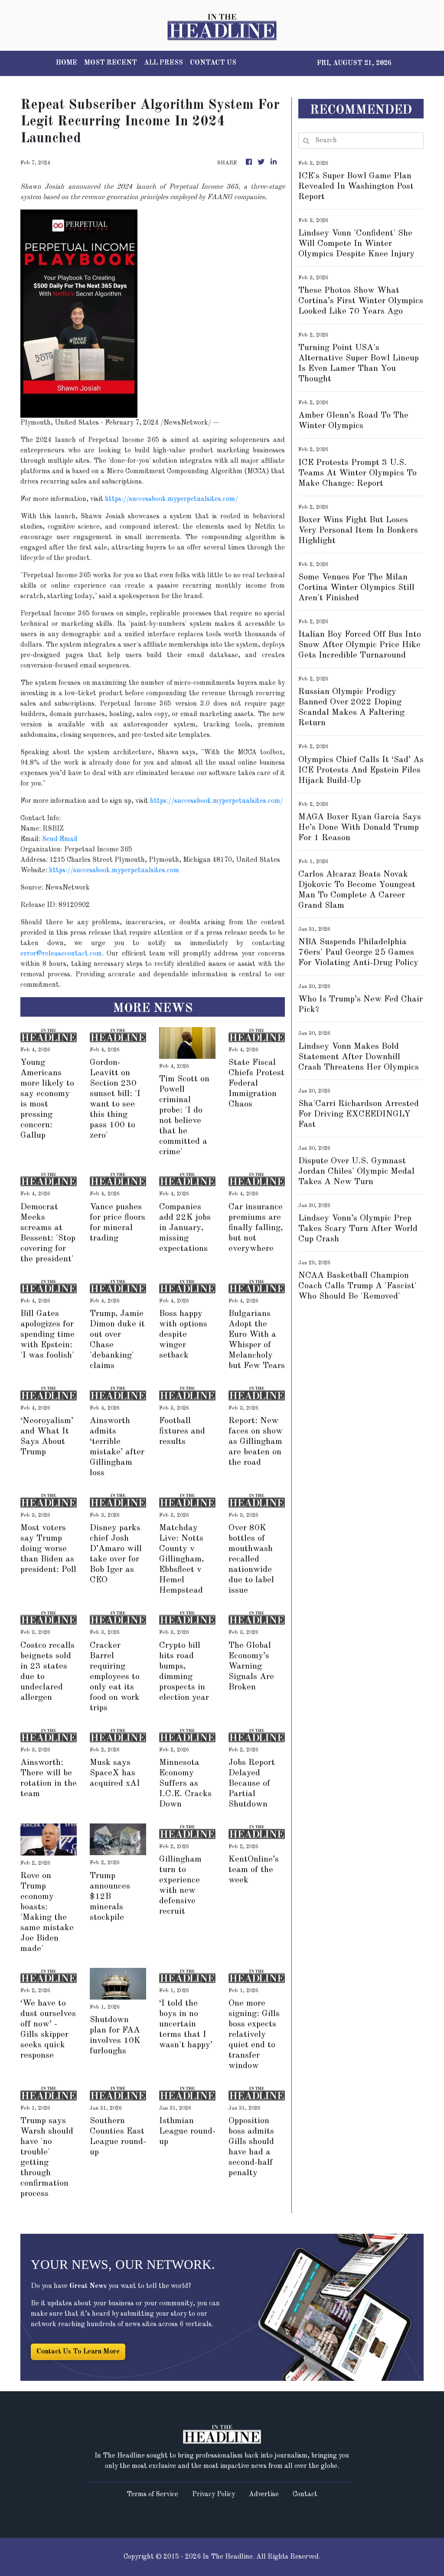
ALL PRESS (163, 63)
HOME (67, 63)
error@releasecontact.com (61, 954)
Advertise (264, 2494)
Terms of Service (152, 2494)
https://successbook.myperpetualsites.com (114, 871)
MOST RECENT (111, 63)
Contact (305, 2494)
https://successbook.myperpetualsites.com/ (171, 499)
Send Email (60, 839)
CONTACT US (213, 63)
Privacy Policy (214, 2494)
